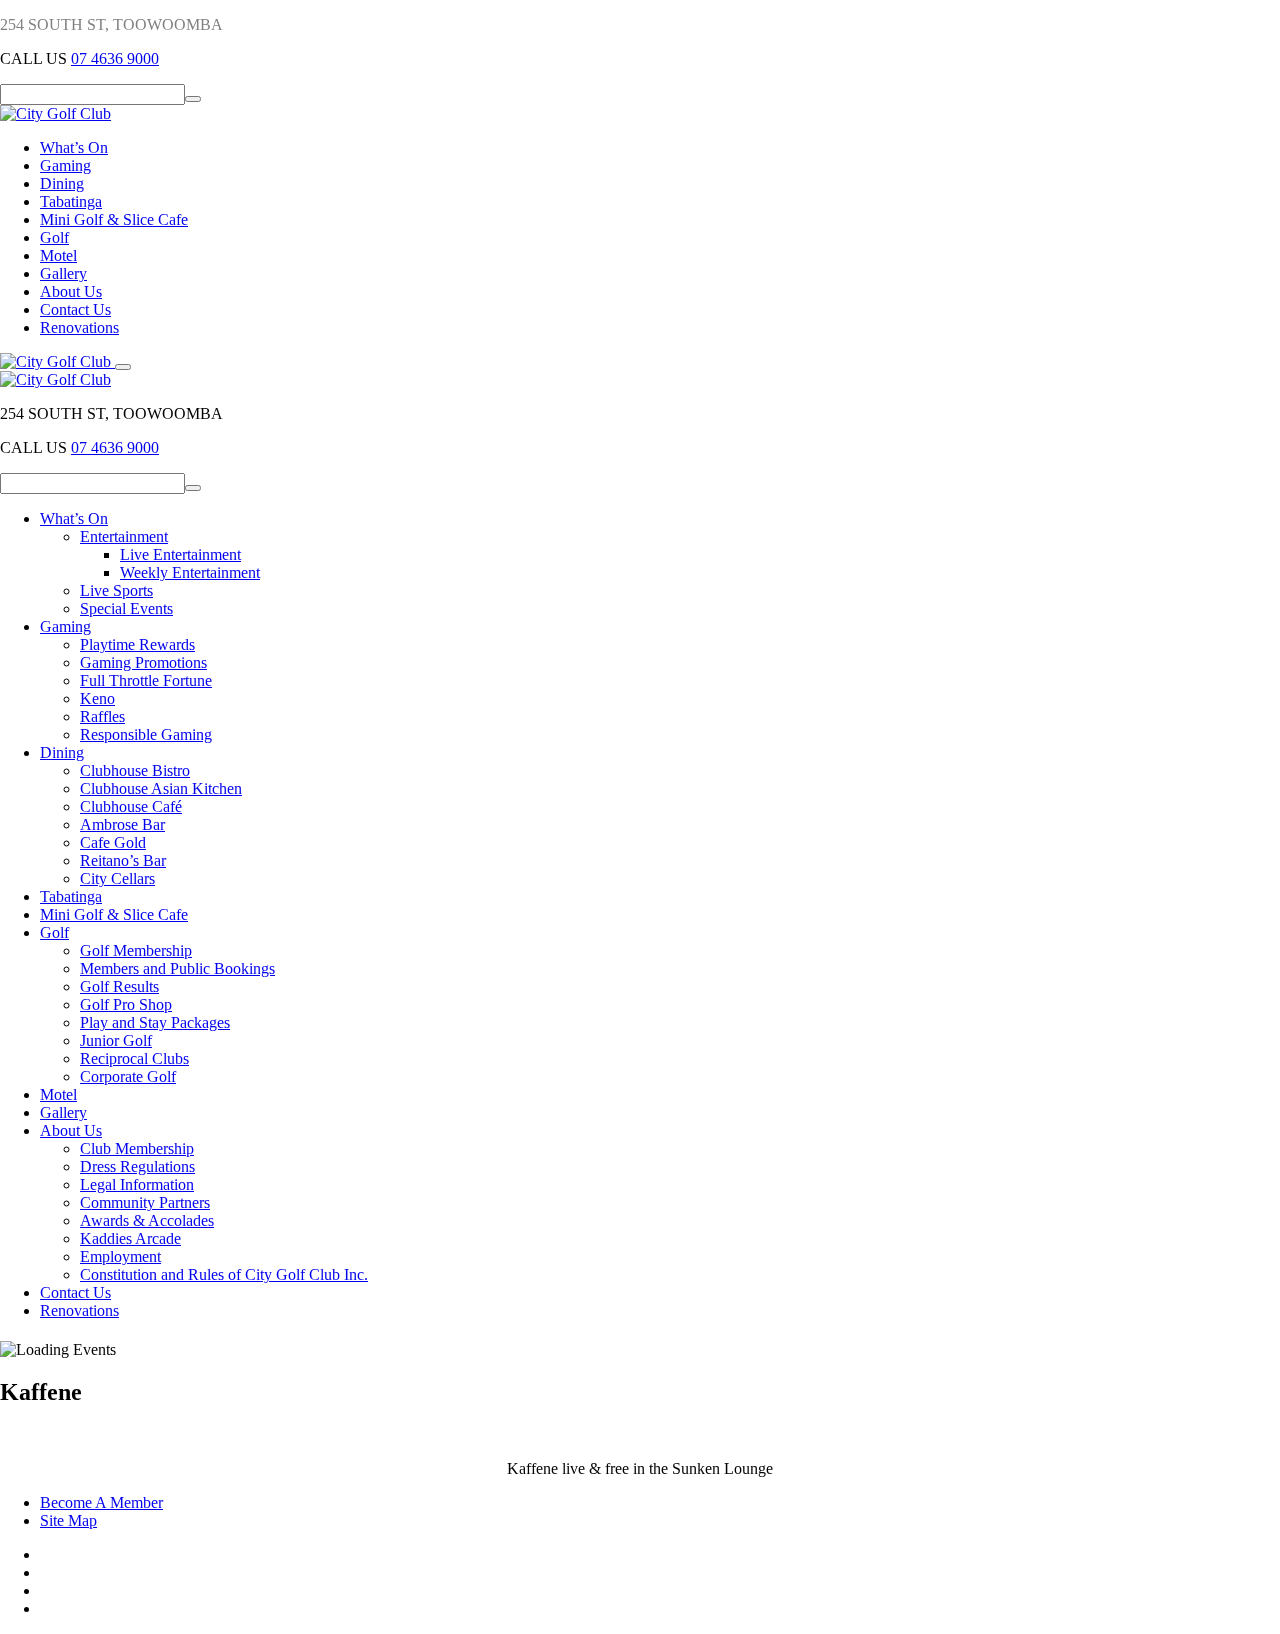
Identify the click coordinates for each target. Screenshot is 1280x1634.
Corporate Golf (128, 1076)
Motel (58, 255)
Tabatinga (71, 201)
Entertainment (124, 536)
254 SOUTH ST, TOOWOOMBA (111, 24)
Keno (97, 698)
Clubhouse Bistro (135, 770)
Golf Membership (136, 950)
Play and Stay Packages (155, 1022)
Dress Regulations (137, 1166)
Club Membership (137, 1148)
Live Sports (116, 590)
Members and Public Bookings (177, 968)
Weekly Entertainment (190, 572)
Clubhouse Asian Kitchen (161, 788)
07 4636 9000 (115, 58)
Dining (62, 183)
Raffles (102, 716)
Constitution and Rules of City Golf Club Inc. (224, 1274)
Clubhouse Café (131, 806)
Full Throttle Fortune (146, 680)
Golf (54, 237)
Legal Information (137, 1184)
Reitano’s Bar (123, 860)
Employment (120, 1256)
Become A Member (101, 1502)
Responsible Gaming (146, 734)
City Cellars (117, 878)
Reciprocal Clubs (134, 1058)
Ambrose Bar (122, 824)
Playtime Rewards (137, 644)
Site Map (68, 1520)
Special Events (126, 608)
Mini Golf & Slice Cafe (114, 219)
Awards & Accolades (147, 1220)
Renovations (79, 327)
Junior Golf (116, 1040)
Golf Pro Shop (126, 1004)
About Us (71, 291)
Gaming (65, 165)
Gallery (63, 273)
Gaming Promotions (143, 662)
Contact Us (75, 309)
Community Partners (145, 1202)
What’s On (74, 147)
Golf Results (119, 986)
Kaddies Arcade (130, 1238)
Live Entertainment (180, 554)
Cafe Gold (113, 842)
